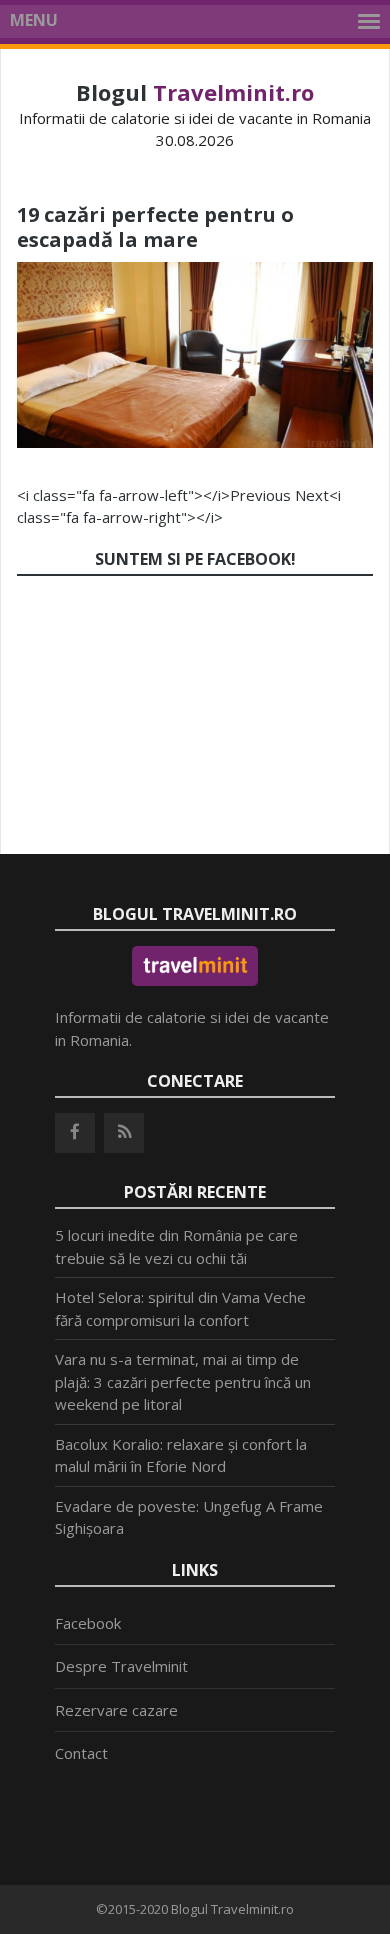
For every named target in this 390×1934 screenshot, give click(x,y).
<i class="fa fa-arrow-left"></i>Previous (154, 495)
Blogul (195, 92)
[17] (195, 442)
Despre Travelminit (121, 1666)
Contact (81, 1753)
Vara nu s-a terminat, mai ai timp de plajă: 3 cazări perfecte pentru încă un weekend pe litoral (183, 1381)
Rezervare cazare (116, 1710)
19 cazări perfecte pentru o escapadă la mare (155, 227)
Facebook (88, 1623)
